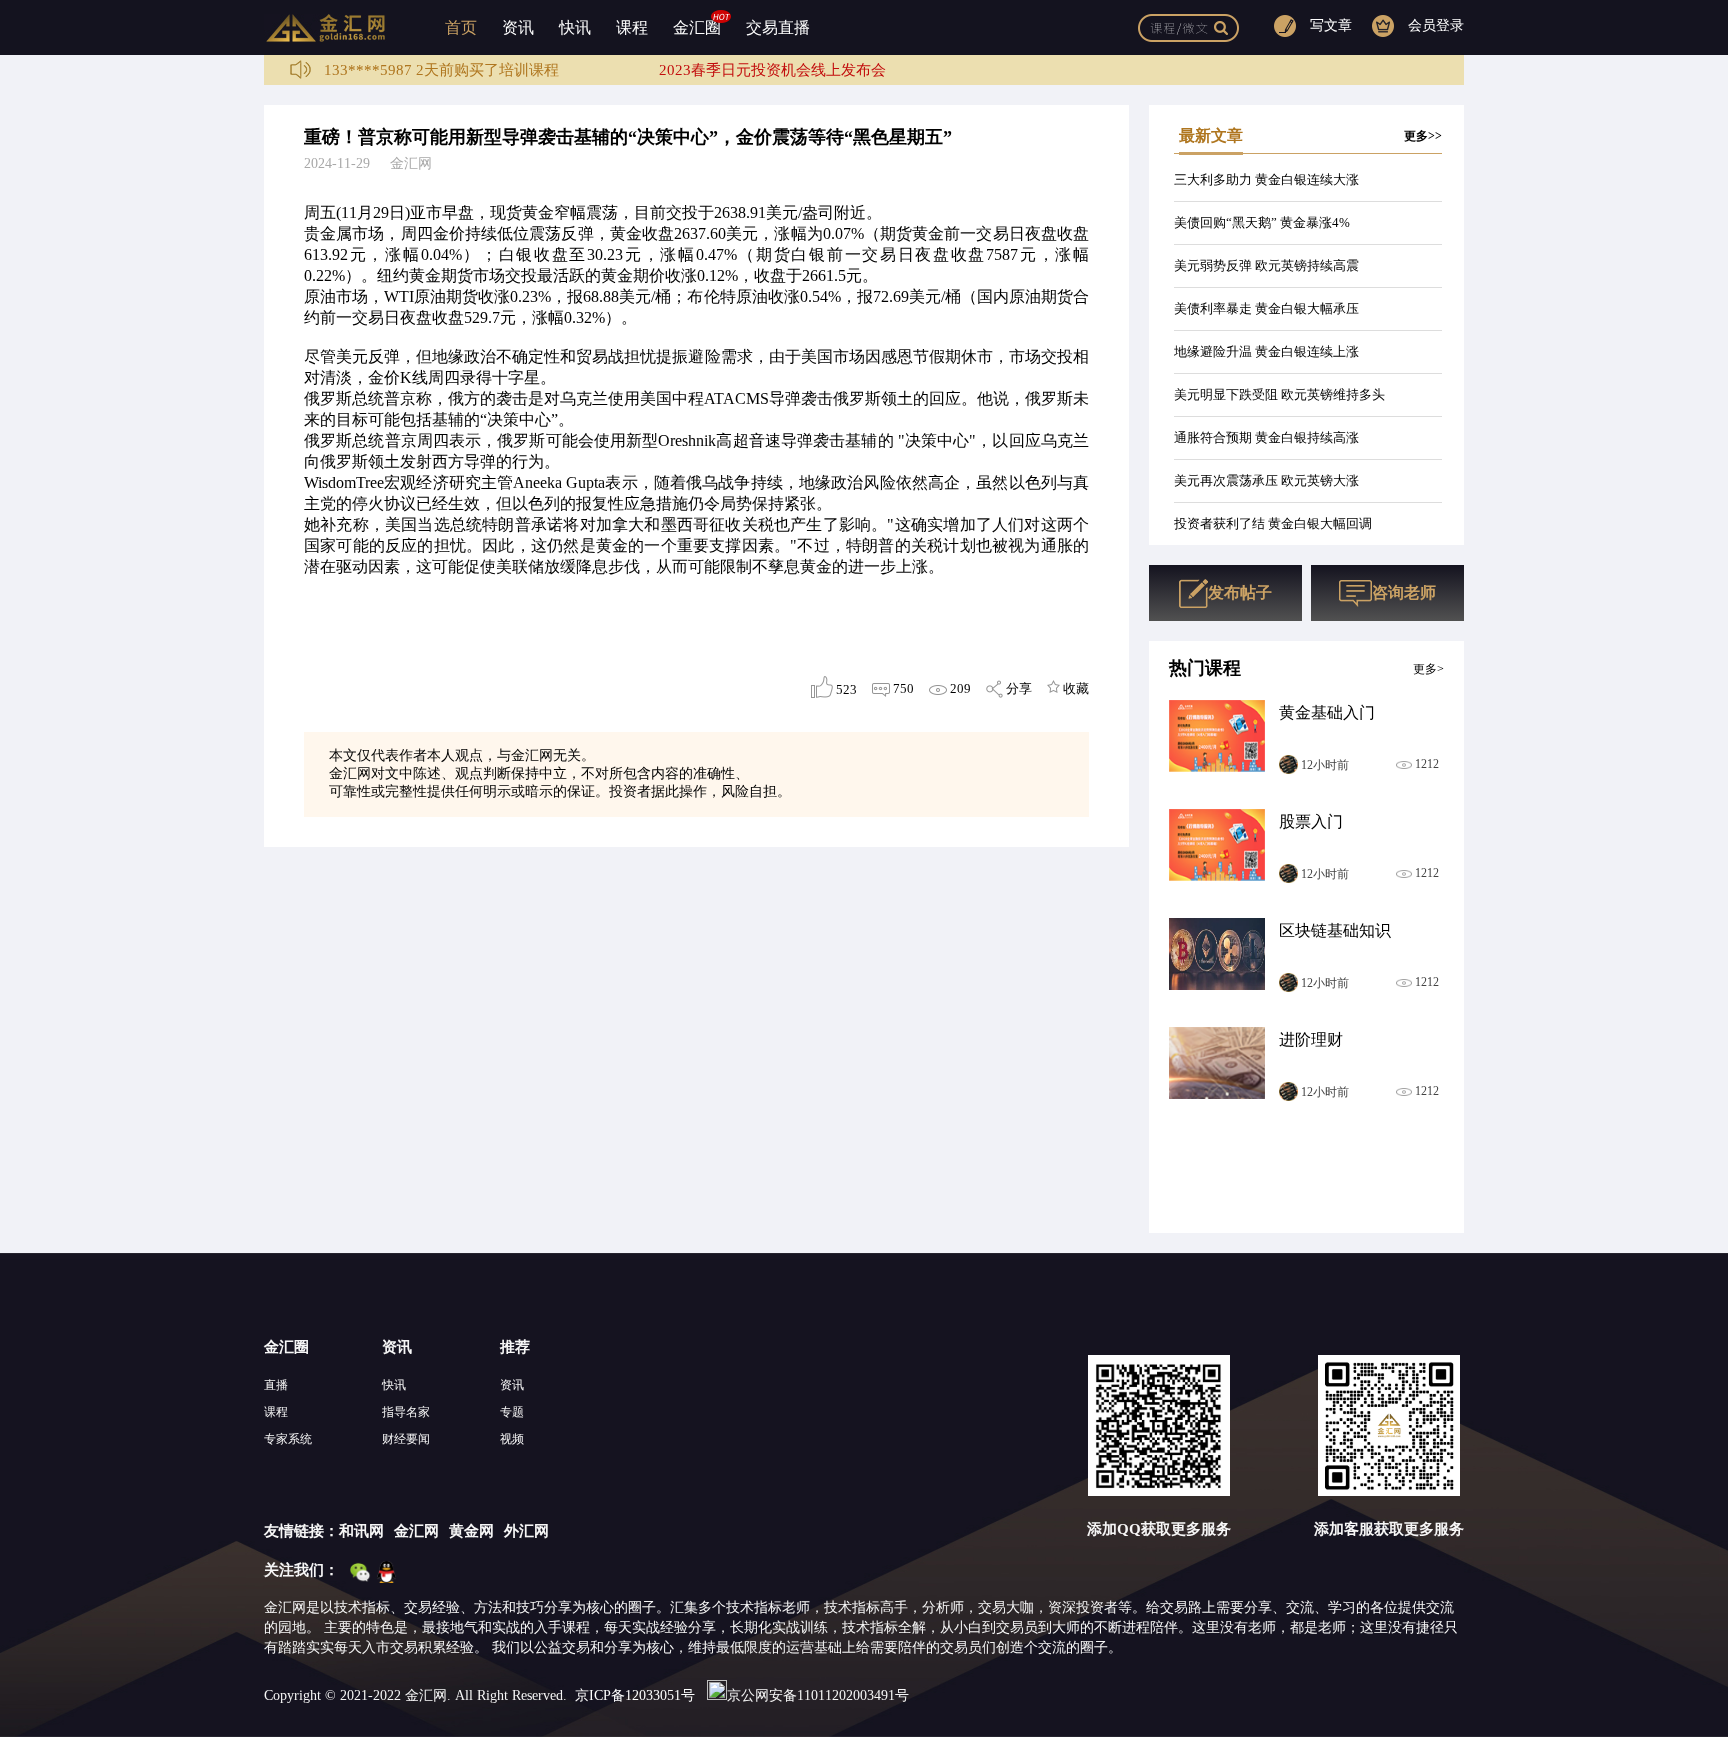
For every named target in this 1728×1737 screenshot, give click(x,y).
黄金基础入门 (1327, 712)
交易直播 (778, 27)
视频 (512, 1439)
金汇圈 (697, 27)
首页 (461, 27)
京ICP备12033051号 (635, 1695)
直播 (276, 1385)
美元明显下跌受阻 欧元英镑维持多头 (1279, 394)
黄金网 (471, 1531)
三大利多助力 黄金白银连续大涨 (1266, 179)
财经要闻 (406, 1439)
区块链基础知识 (1335, 930)
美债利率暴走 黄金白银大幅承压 (1266, 308)
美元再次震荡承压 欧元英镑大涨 (1266, 480)
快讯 (575, 27)
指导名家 (406, 1412)
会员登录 (1436, 25)
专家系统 (288, 1439)
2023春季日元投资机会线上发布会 (772, 70)
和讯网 (361, 1531)
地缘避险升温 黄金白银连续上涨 (1266, 351)
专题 (512, 1412)
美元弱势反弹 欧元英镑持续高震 (1266, 265)
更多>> (1423, 136)
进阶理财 (1311, 1039)
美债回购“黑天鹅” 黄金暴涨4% (1262, 222)
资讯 (518, 27)
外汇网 (526, 1531)
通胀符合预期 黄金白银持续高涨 (1266, 437)
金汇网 (416, 1531)
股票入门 (1311, 821)
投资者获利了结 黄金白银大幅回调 (1273, 523)
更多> (1428, 669)
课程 (632, 27)
